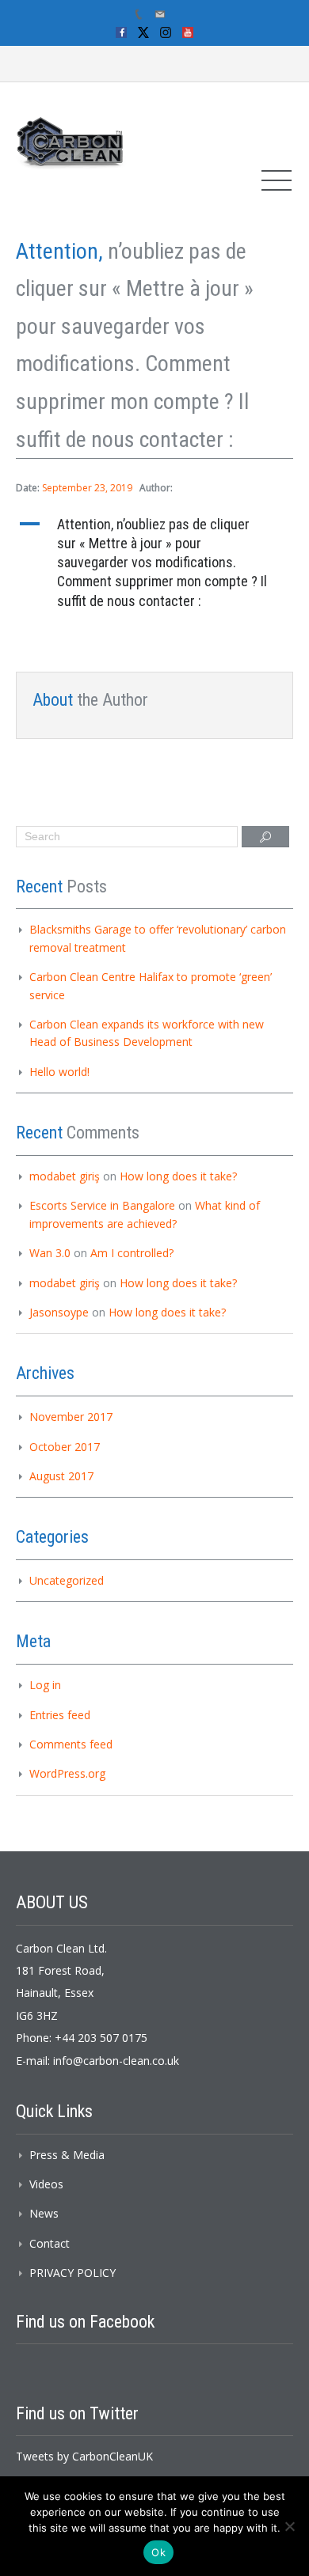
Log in (45, 1685)
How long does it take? (178, 1176)
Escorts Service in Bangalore (102, 1205)
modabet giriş (65, 1176)
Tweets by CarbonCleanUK (84, 2456)
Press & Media (67, 2155)
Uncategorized (67, 1580)
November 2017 (71, 1417)
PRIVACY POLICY (72, 2273)
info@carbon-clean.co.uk (116, 2061)
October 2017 (65, 1447)
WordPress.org (67, 1773)
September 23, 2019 (87, 488)
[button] (154, 563)
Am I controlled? (132, 1253)
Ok (158, 2552)
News (44, 2213)
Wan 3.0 (50, 1253)
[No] (289, 2526)
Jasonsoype (59, 1312)
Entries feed (60, 1715)
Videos (46, 2184)
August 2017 (61, 1476)
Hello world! (59, 1072)
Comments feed (71, 1744)
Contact (50, 2243)
